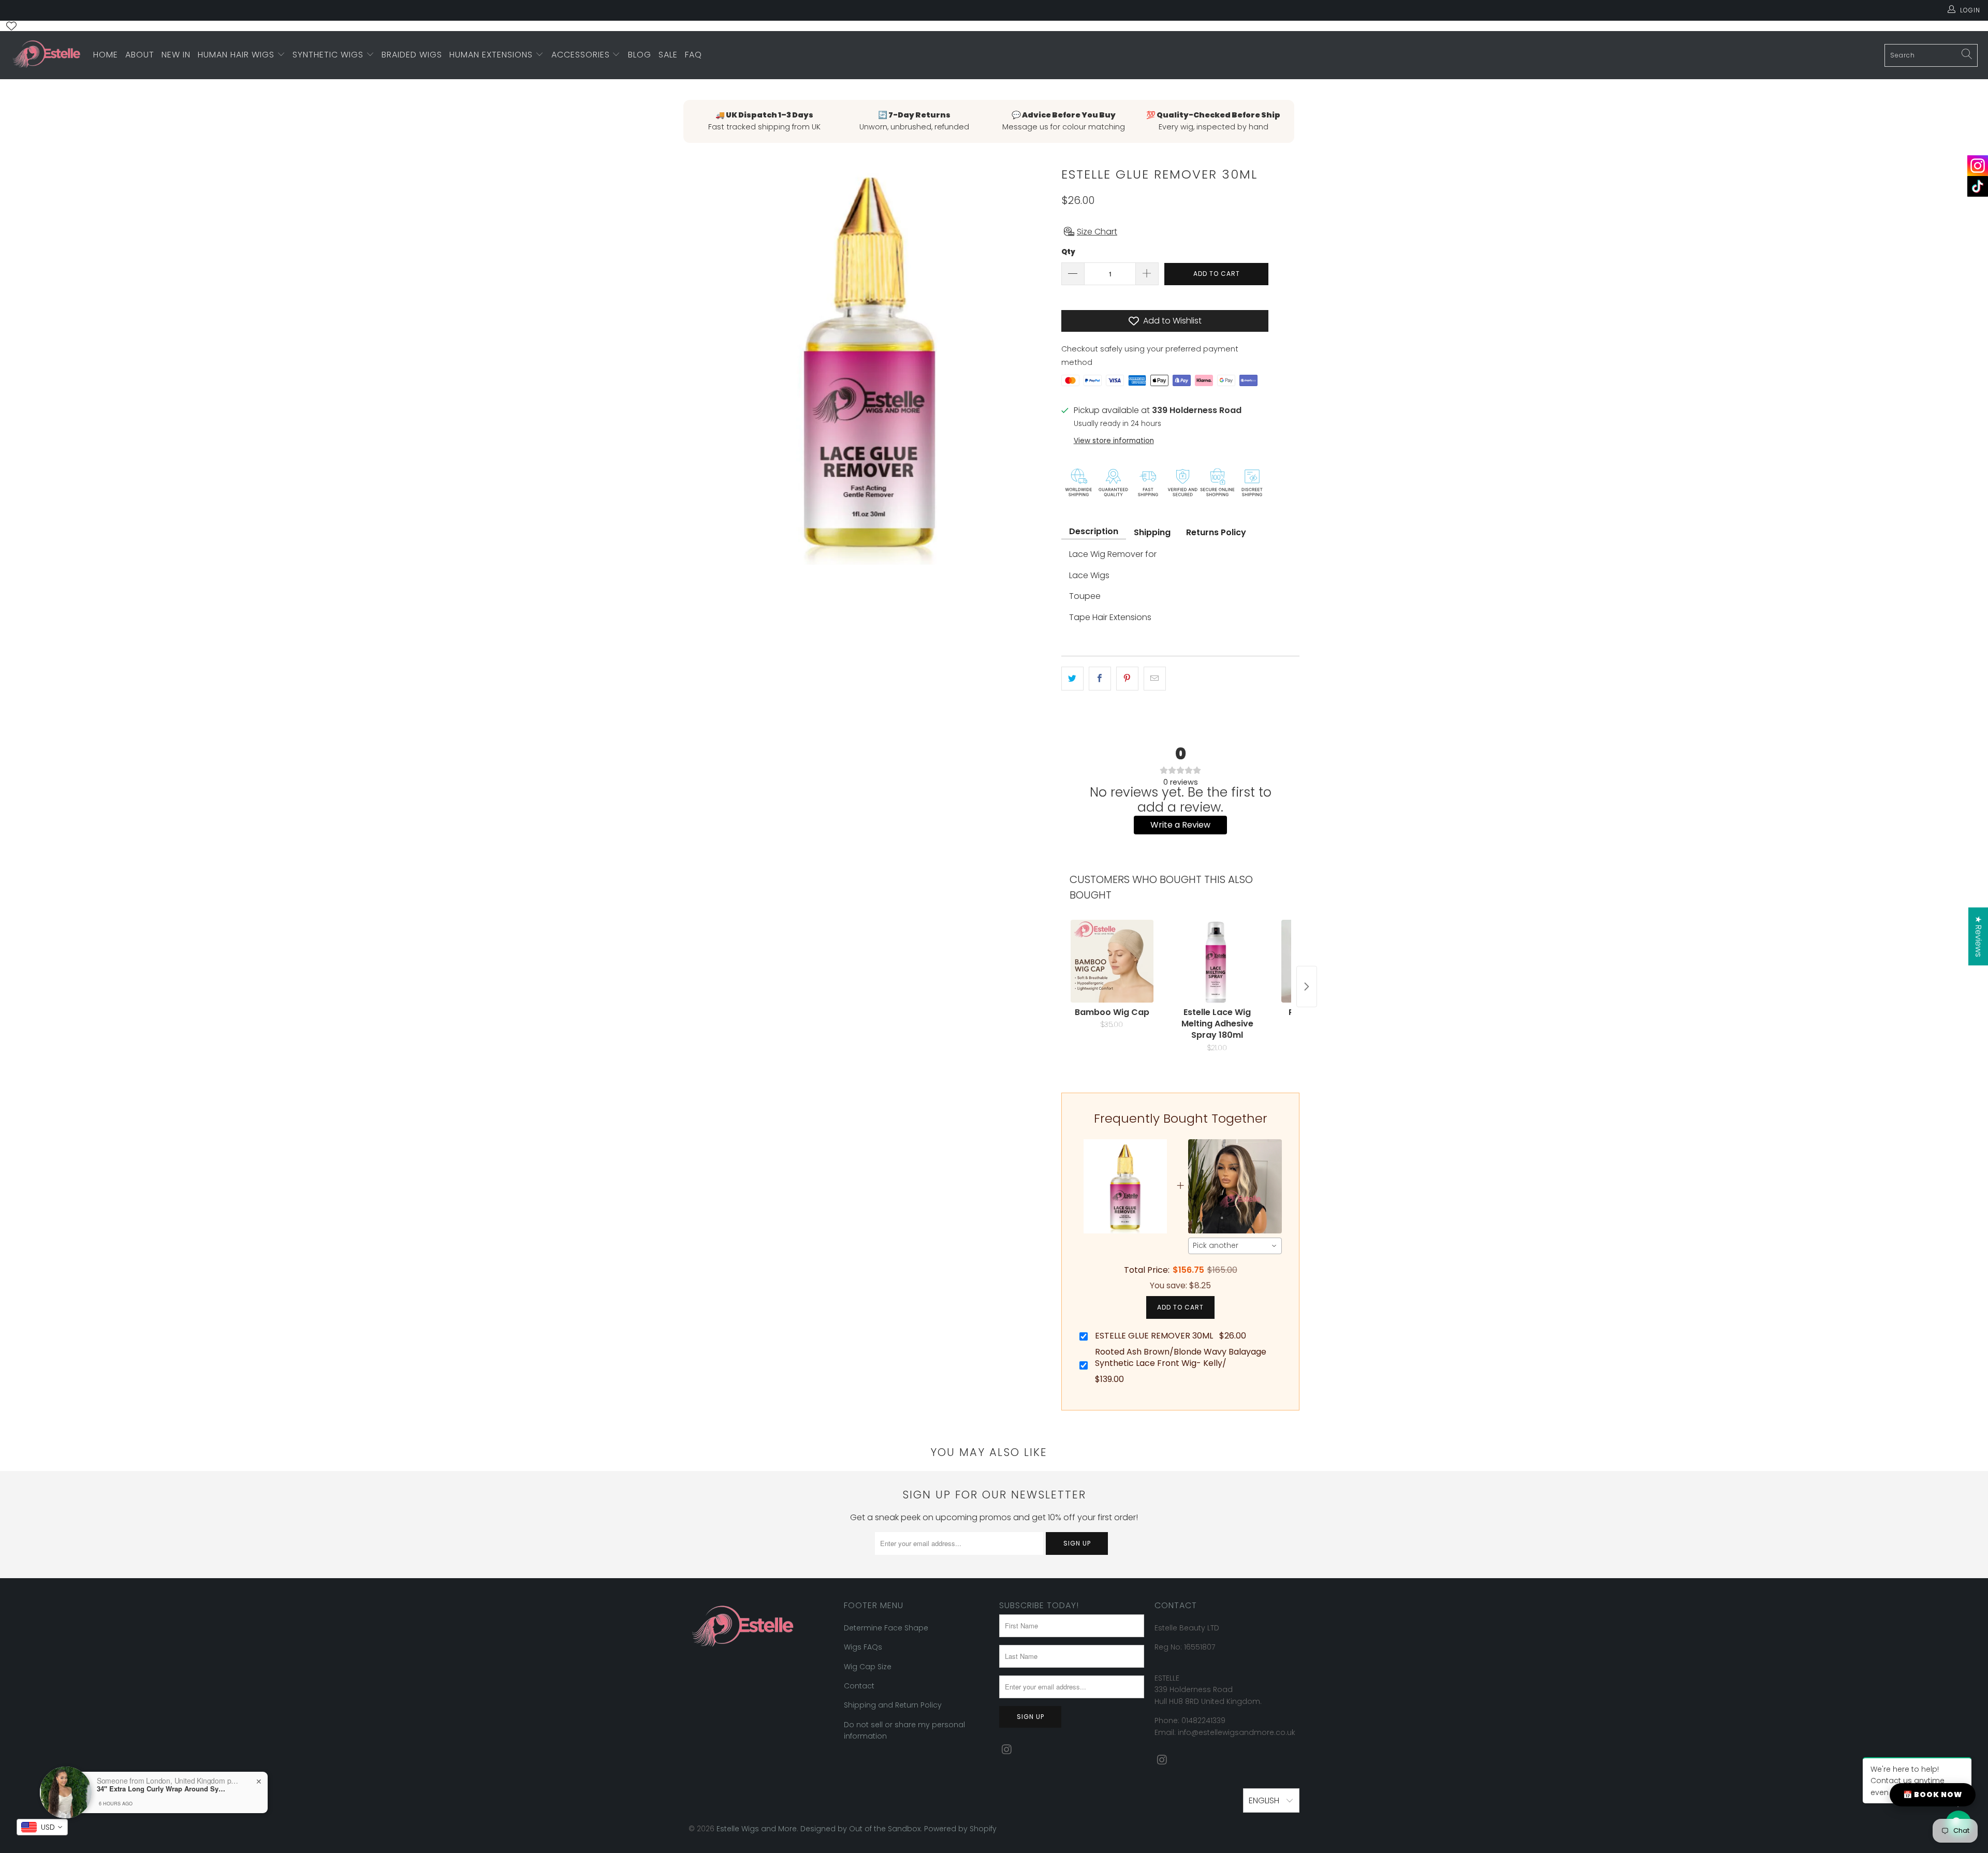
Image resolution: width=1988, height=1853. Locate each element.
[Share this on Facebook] (1100, 679)
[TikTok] (1978, 186)
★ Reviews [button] (1978, 936)
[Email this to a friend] (1155, 679)
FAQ (693, 55)
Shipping (1152, 532)
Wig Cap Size (868, 1667)
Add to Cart (1180, 1307)
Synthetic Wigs (329, 55)
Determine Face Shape (886, 1628)
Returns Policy (1216, 532)
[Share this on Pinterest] (1127, 679)
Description (1094, 531)
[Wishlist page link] (11, 26)
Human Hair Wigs (237, 55)
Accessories (582, 55)
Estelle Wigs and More (757, 1829)
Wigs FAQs (863, 1647)
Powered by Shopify (960, 1829)
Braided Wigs (412, 55)
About (140, 55)
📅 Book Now (1933, 1795)
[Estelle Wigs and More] (47, 55)
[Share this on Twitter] (1072, 679)
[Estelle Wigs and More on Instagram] (1007, 1750)
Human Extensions (492, 55)
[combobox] (1235, 1246)
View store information (1114, 441)
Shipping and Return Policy (893, 1705)
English (1265, 1800)
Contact (859, 1686)
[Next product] (1307, 987)
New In (176, 55)
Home (106, 55)
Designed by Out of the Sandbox (860, 1829)
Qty (1068, 252)
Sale (668, 55)
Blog (640, 55)
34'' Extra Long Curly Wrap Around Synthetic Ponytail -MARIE (162, 1789)
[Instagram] (1978, 166)
